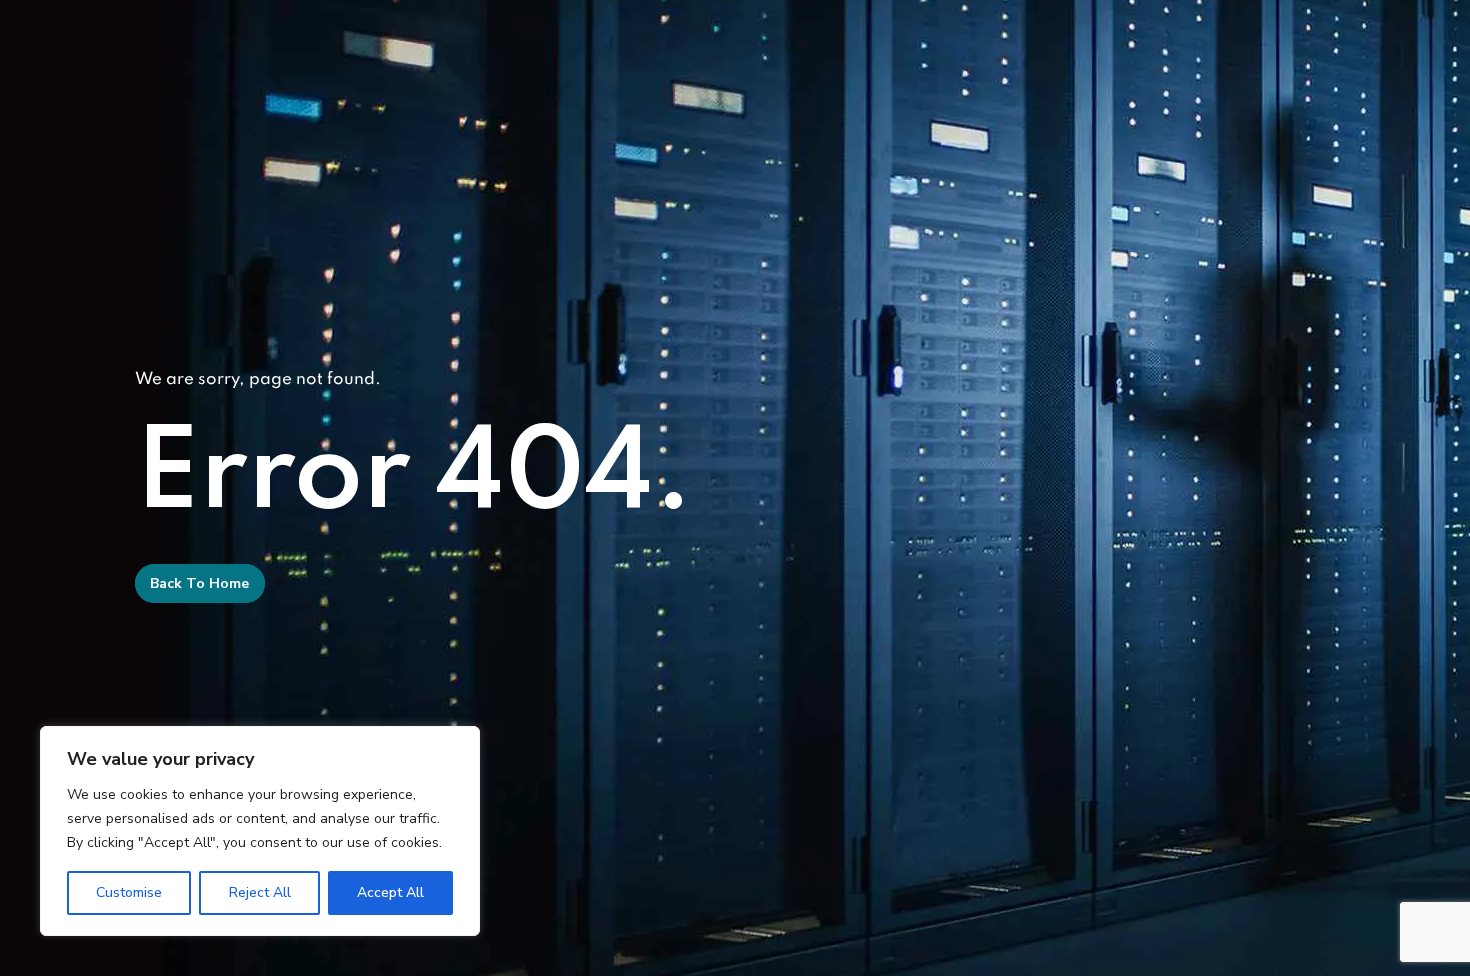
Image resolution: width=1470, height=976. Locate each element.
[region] (260, 831)
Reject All (260, 892)
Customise (129, 892)
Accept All (390, 892)
